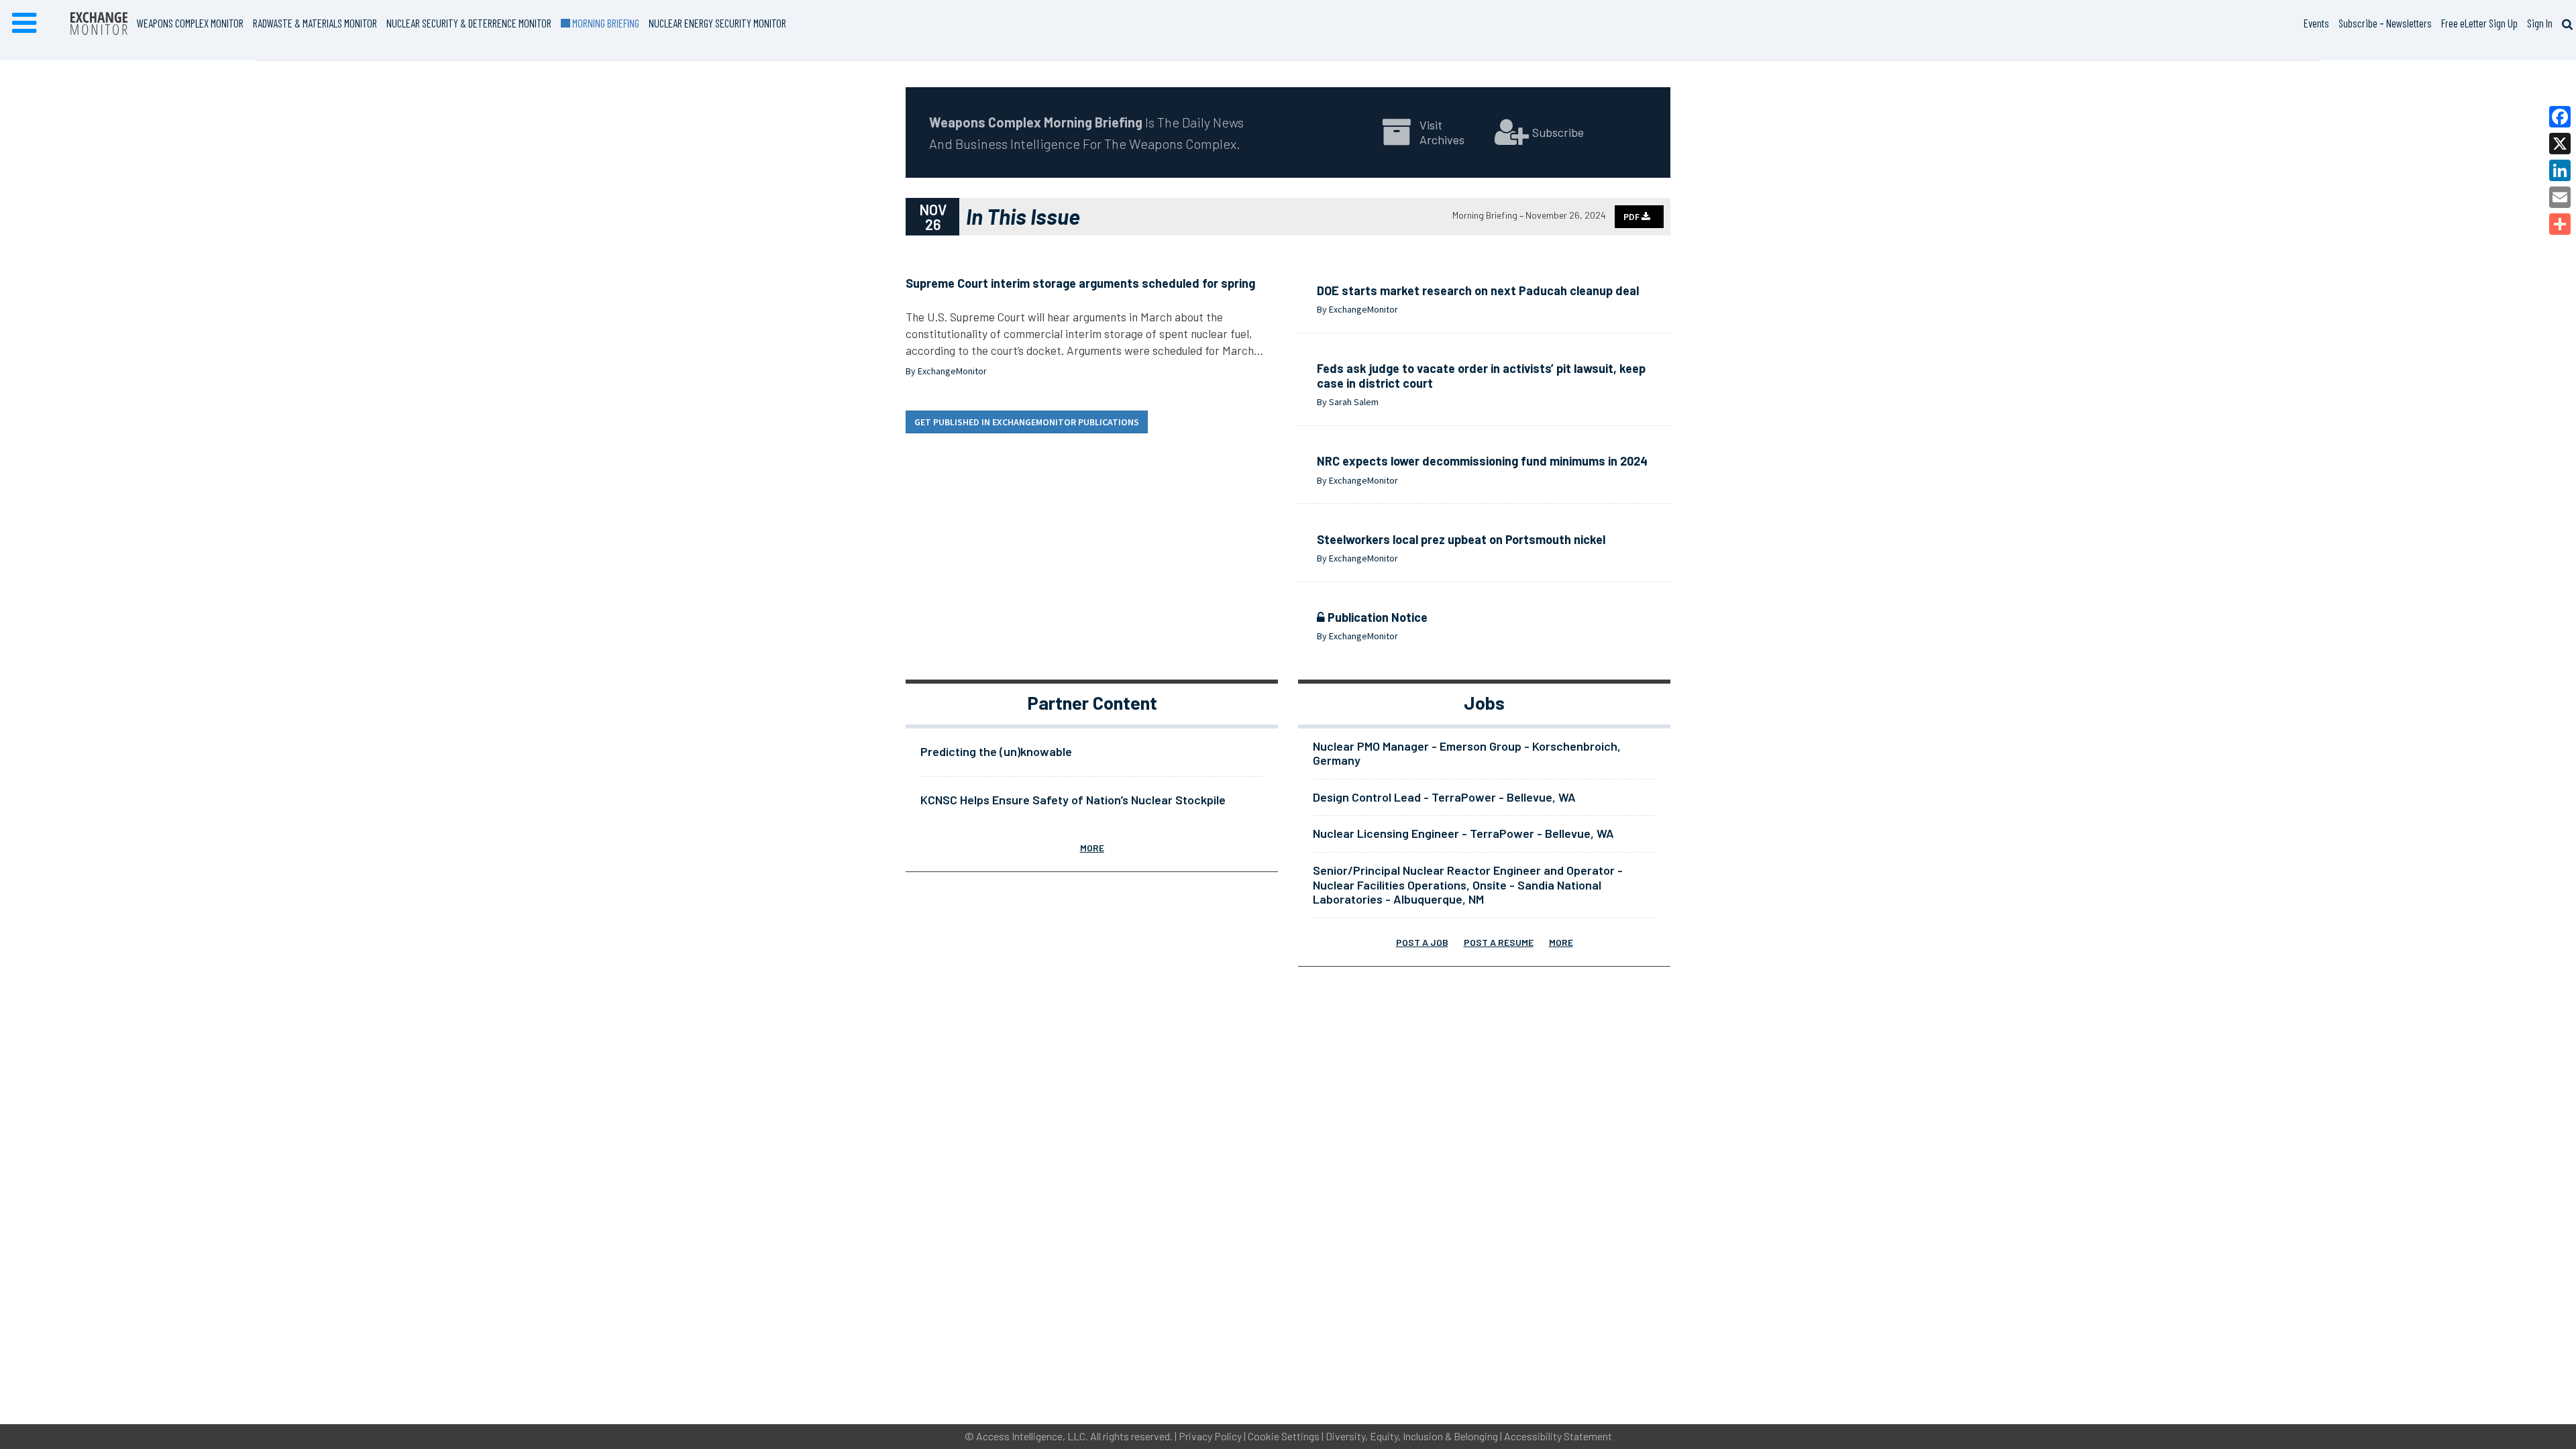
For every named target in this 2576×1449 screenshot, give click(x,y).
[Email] (2560, 197)
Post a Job (1422, 942)
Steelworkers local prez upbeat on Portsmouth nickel (1461, 539)
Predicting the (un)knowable (996, 751)
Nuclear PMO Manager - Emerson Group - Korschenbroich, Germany (1467, 753)
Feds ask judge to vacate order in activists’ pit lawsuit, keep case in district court (1481, 376)
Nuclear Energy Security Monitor (717, 23)
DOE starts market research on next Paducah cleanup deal (1478, 290)
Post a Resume (1499, 942)
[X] (2560, 144)
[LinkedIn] (2560, 170)
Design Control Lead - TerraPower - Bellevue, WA (1444, 797)
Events (2316, 23)
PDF (1632, 217)
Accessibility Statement (1558, 1436)
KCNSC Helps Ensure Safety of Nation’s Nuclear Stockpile (1073, 800)
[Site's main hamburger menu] (24, 23)
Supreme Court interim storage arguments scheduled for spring (1080, 283)
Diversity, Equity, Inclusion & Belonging (1412, 1436)
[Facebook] (2560, 117)
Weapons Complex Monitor (190, 23)
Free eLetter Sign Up (2479, 23)
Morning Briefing (604, 23)
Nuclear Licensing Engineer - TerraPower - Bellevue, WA (1463, 833)
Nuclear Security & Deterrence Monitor (469, 23)
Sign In (2540, 23)
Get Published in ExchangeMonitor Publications (1027, 422)
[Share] (2560, 224)
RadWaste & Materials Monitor (315, 23)
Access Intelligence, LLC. (1032, 1436)
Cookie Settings (1284, 1436)
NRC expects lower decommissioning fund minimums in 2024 (1482, 461)
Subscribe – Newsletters (2385, 23)
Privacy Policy (1210, 1436)
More (1092, 848)
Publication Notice (1376, 617)
